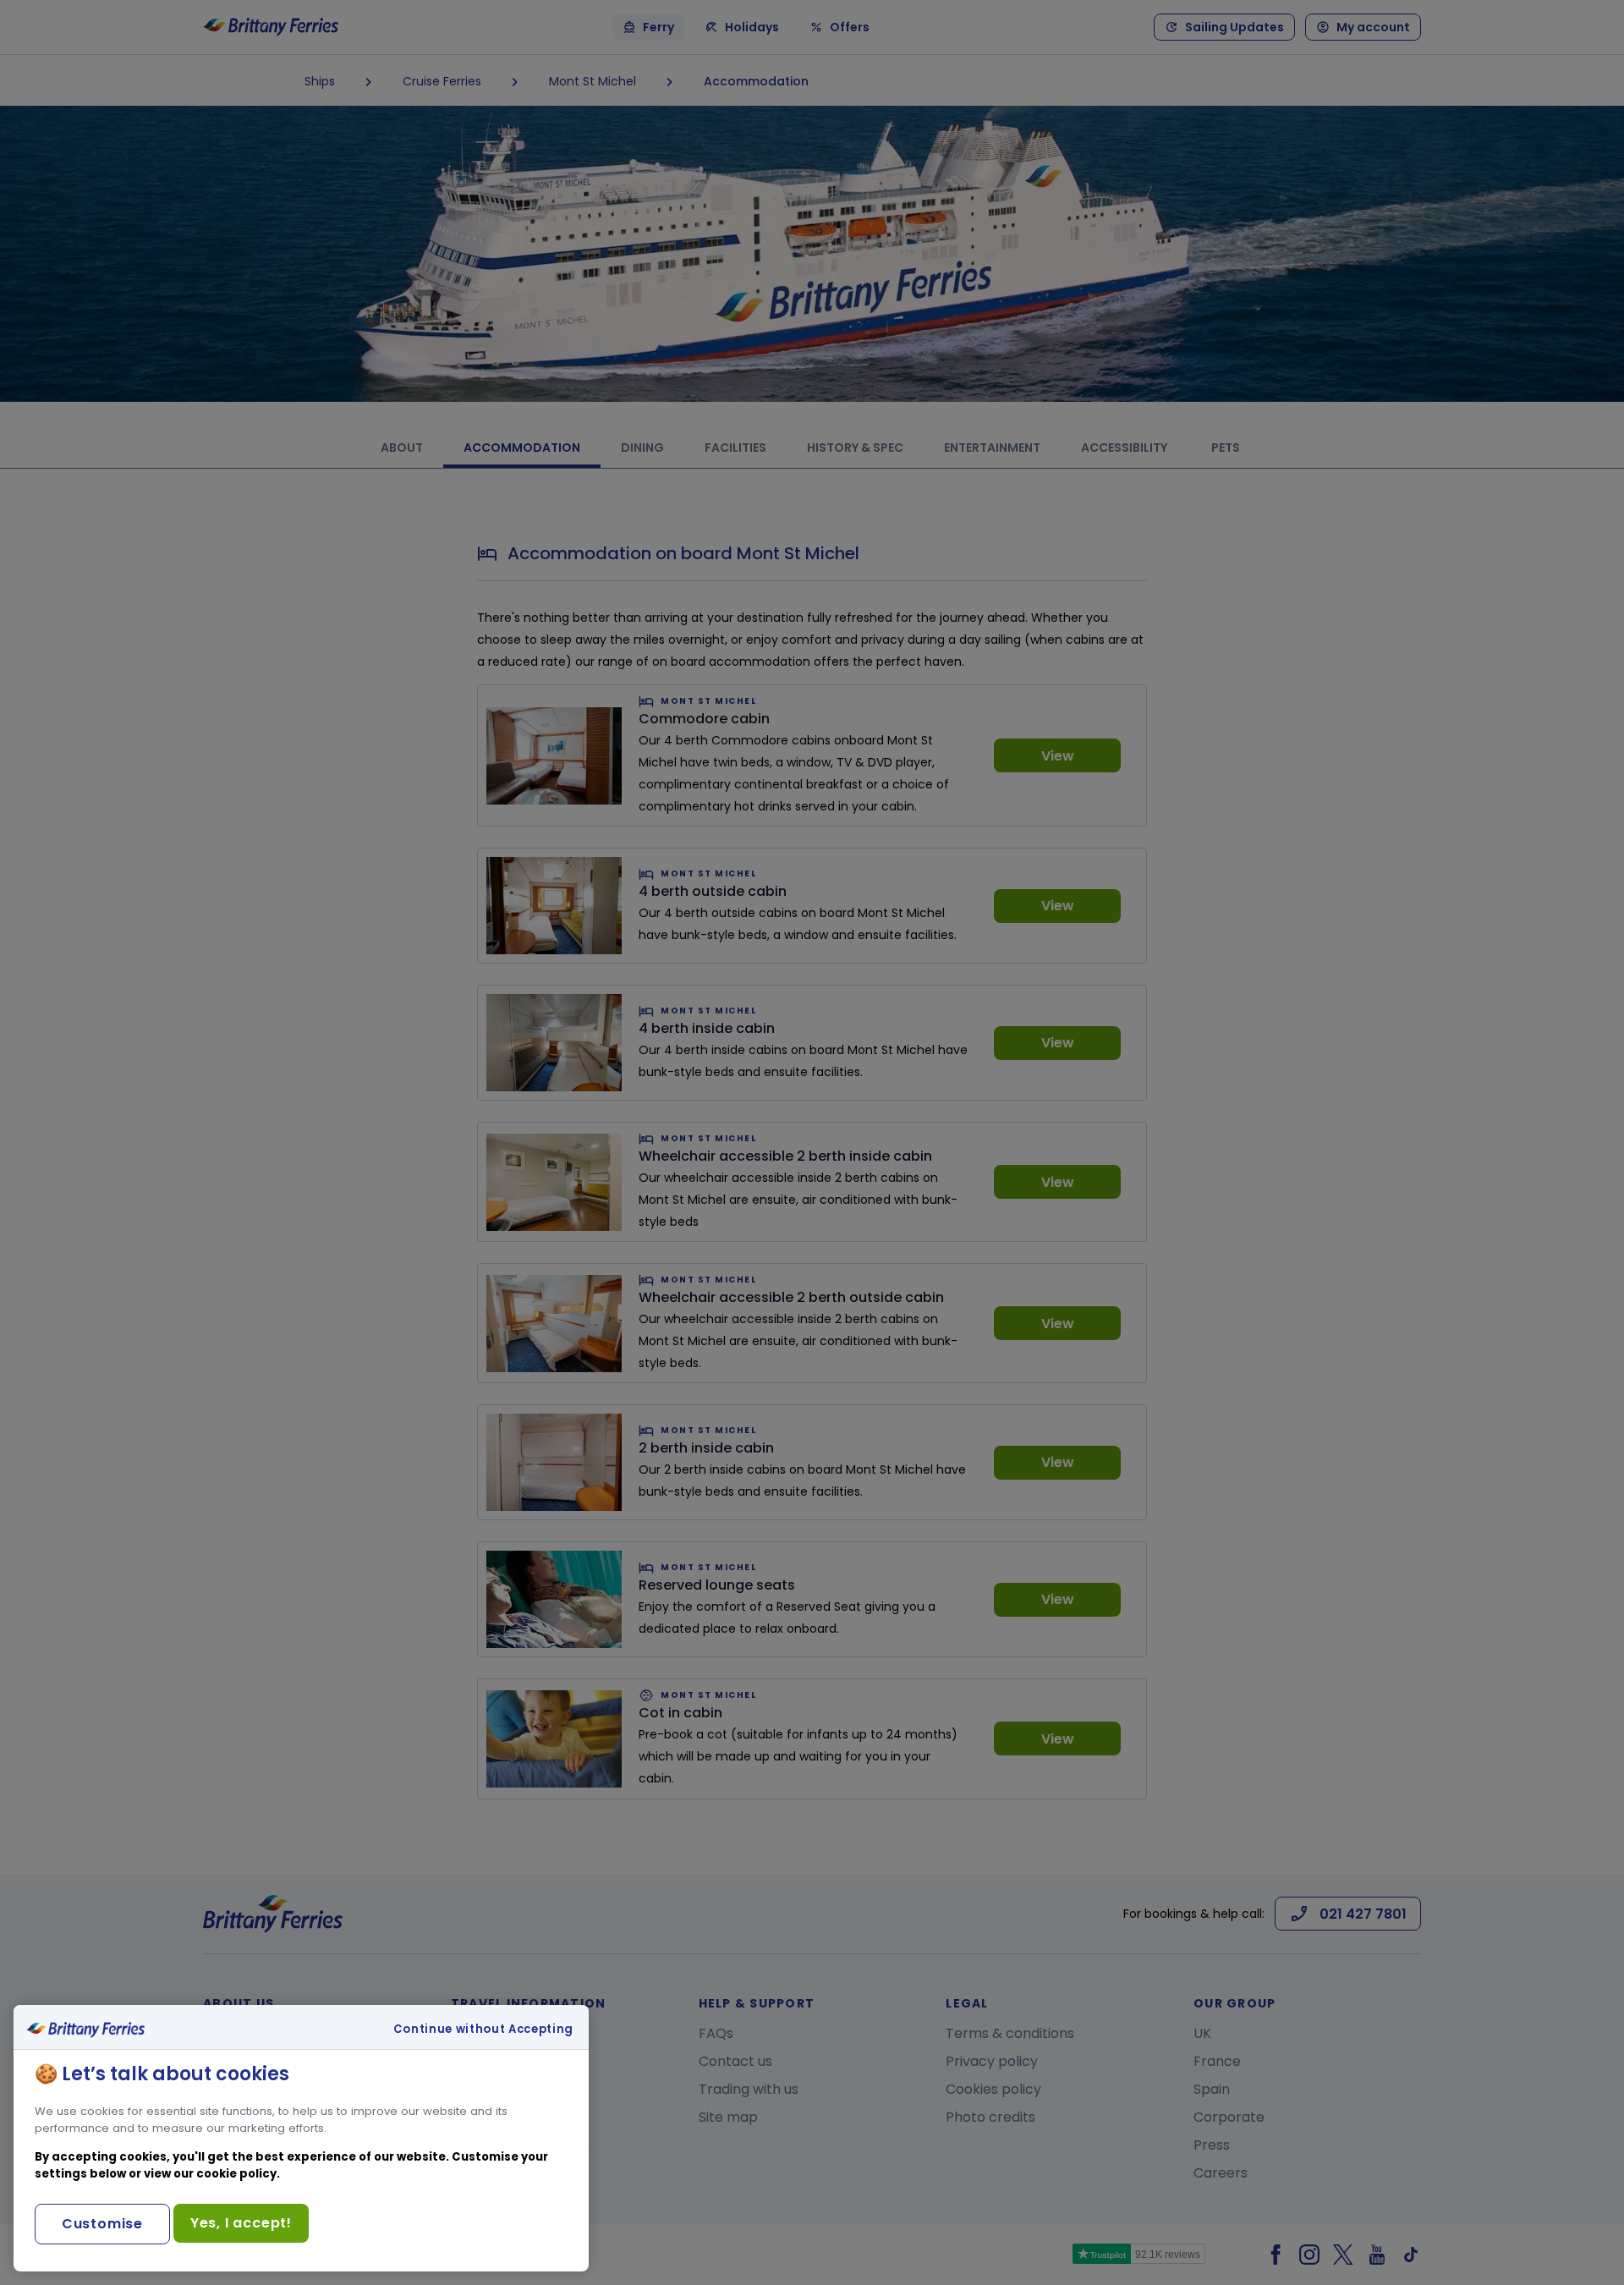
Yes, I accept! (241, 2223)
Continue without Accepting (483, 2030)
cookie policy (236, 2174)
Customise (102, 2224)
